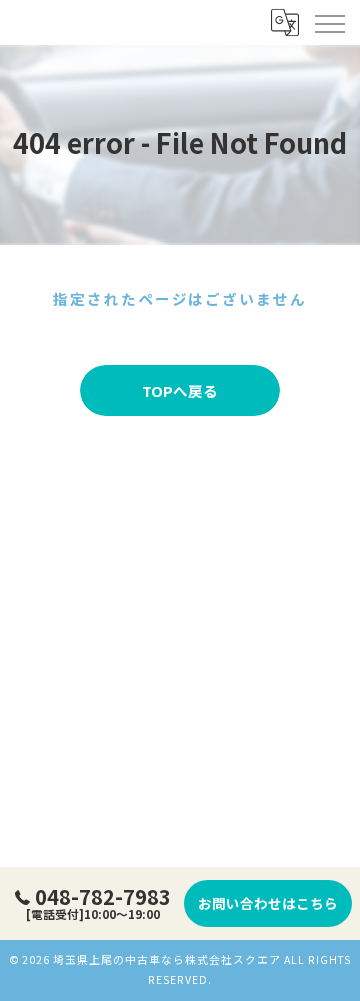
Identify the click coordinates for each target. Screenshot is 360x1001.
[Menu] (329, 22)
